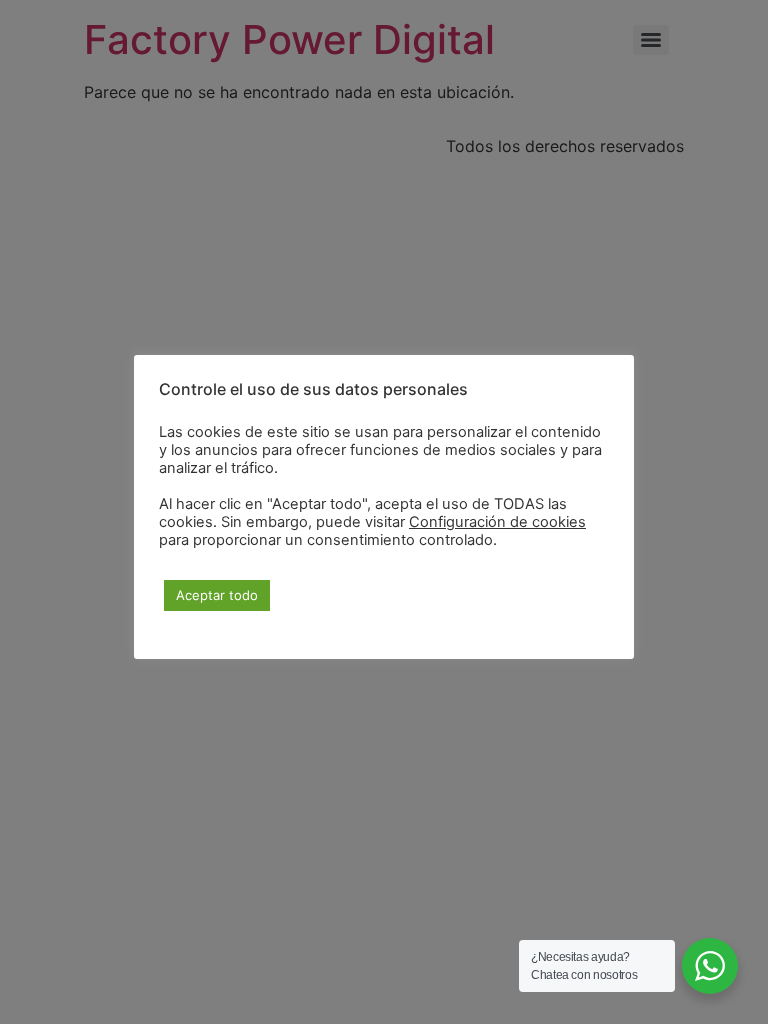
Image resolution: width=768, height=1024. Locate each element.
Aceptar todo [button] (217, 595)
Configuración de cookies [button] (497, 522)
